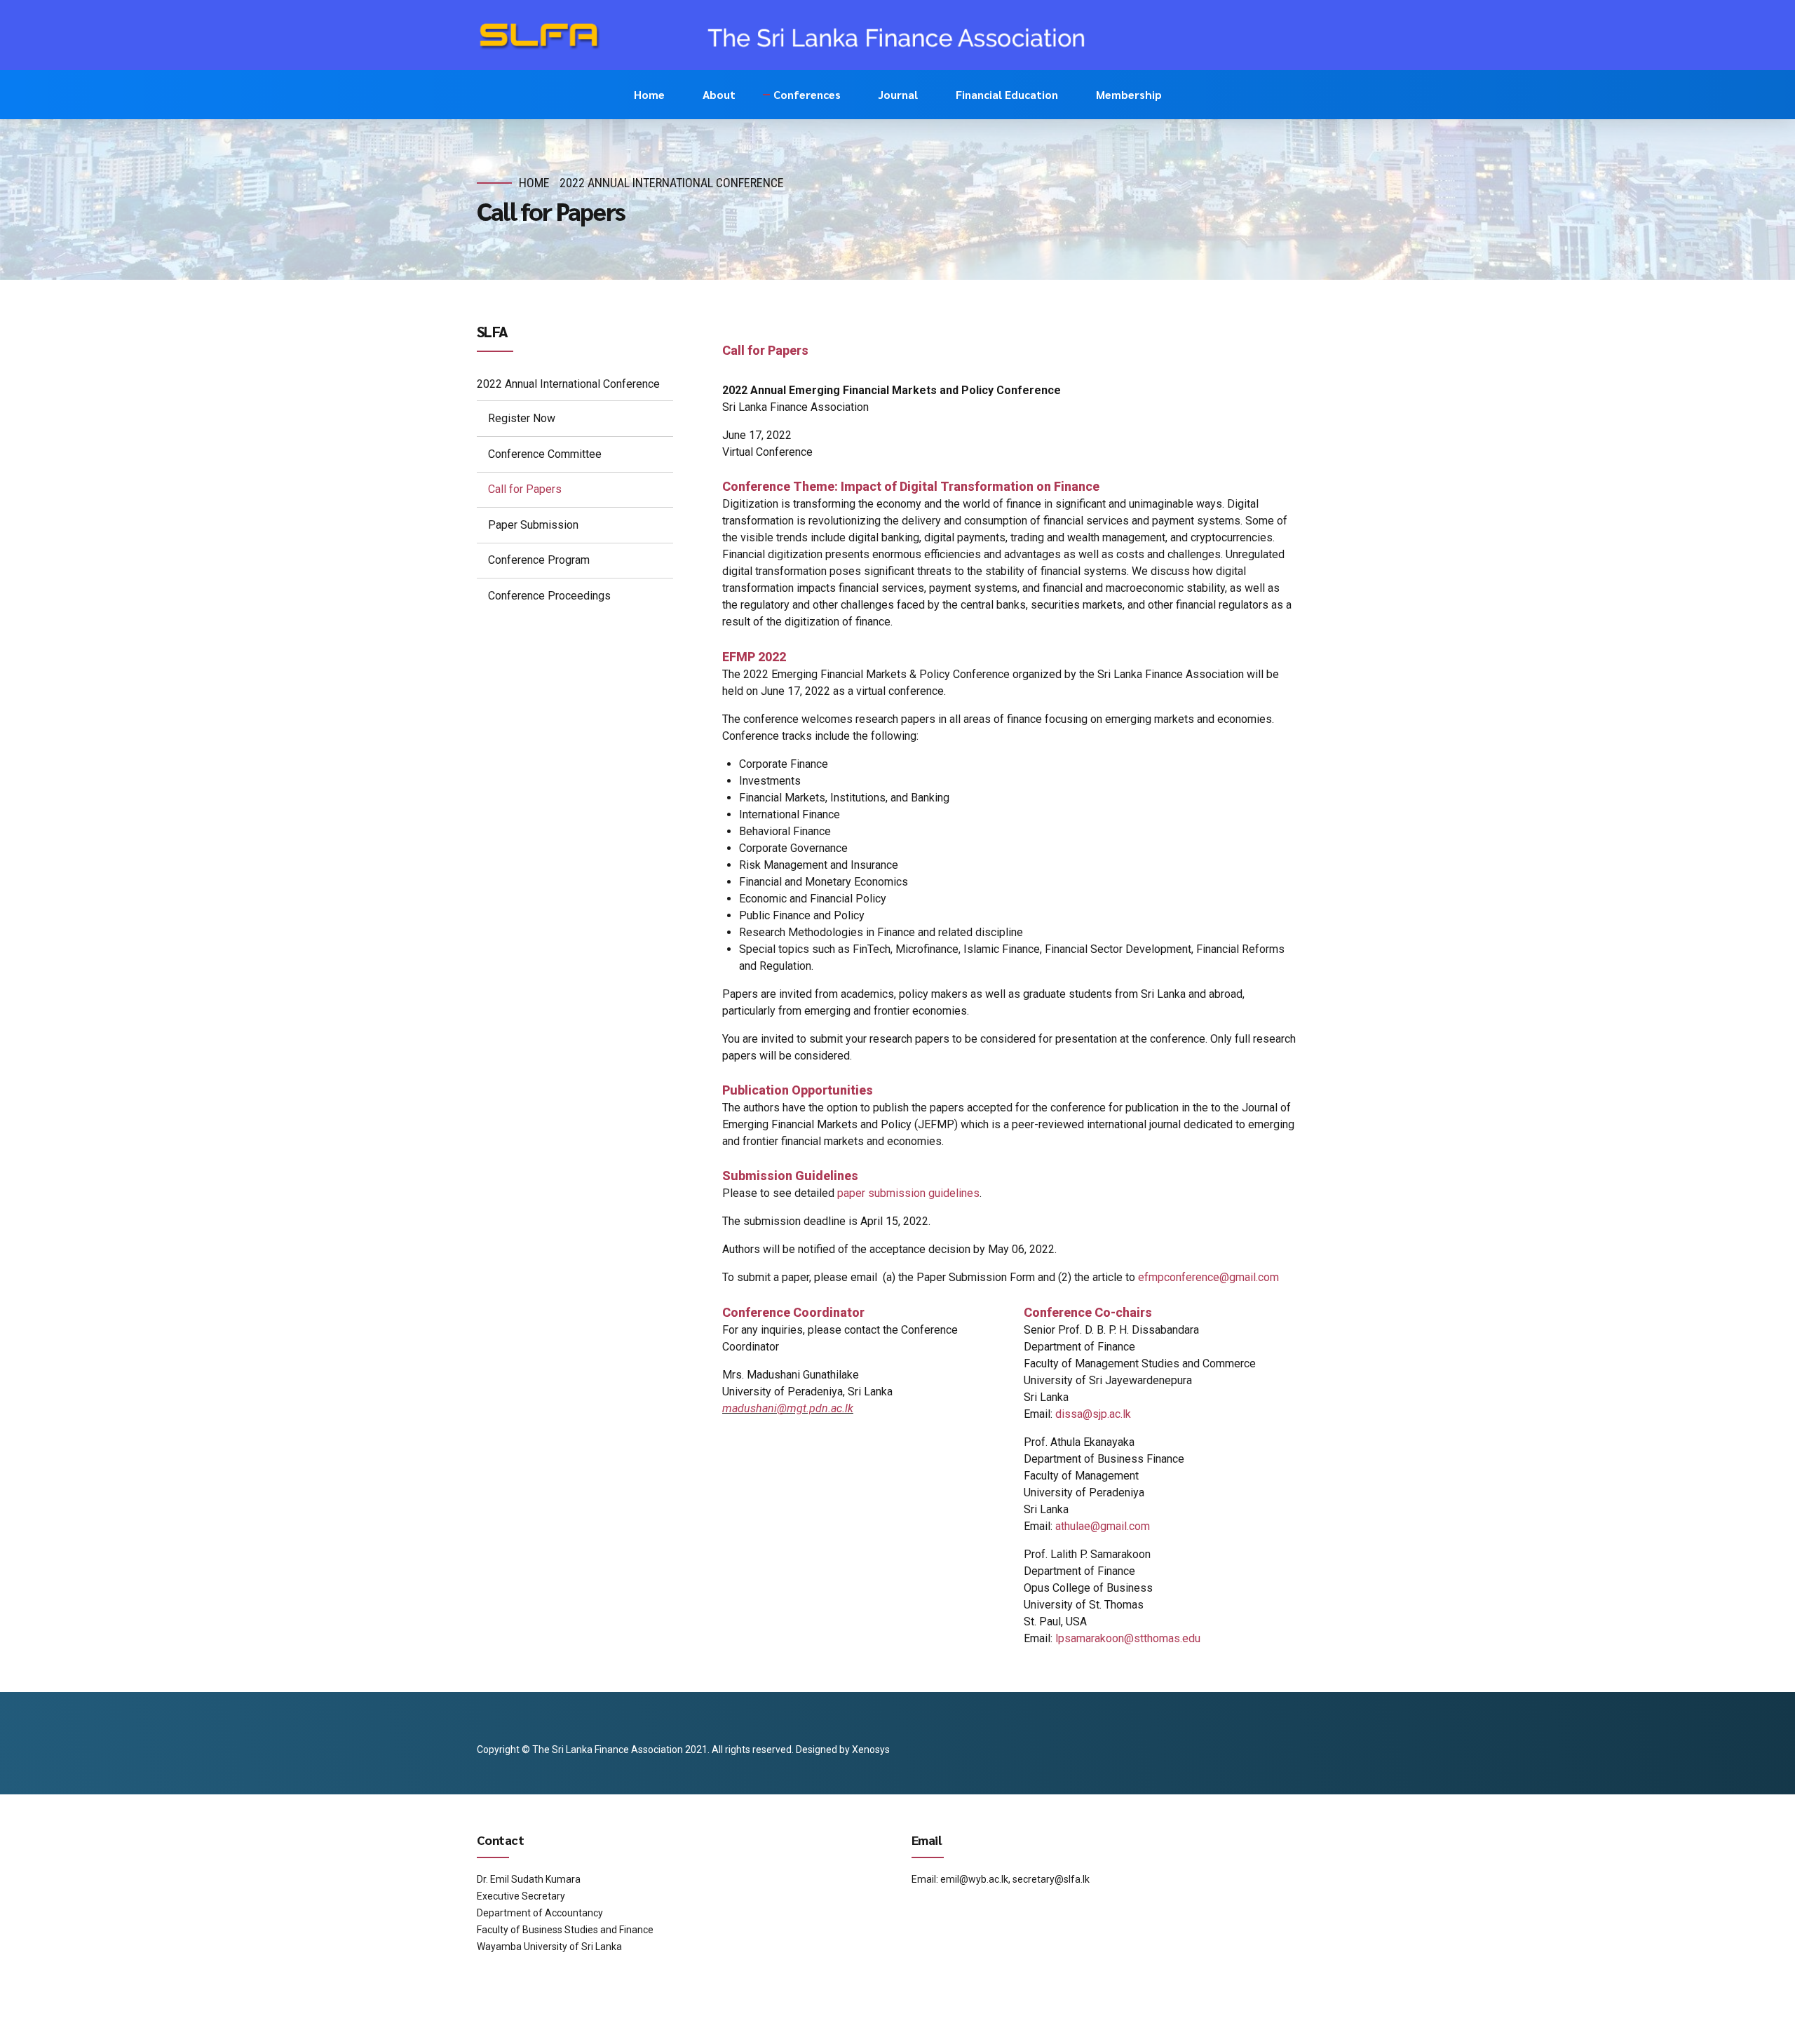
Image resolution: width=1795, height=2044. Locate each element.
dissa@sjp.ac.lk (1093, 1414)
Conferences (807, 94)
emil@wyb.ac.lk (974, 1879)
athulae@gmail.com (1103, 1526)
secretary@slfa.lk (1051, 1879)
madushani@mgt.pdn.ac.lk (788, 1408)
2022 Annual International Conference (672, 183)
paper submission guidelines (908, 1193)
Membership (1129, 94)
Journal (898, 94)
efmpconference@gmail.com (1208, 1277)
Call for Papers (525, 489)
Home (649, 94)
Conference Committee (545, 454)
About (719, 94)
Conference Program (539, 560)
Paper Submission (533, 525)
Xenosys (871, 1749)
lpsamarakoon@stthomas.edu (1128, 1638)
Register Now (522, 418)
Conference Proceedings (549, 596)
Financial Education (1007, 94)
